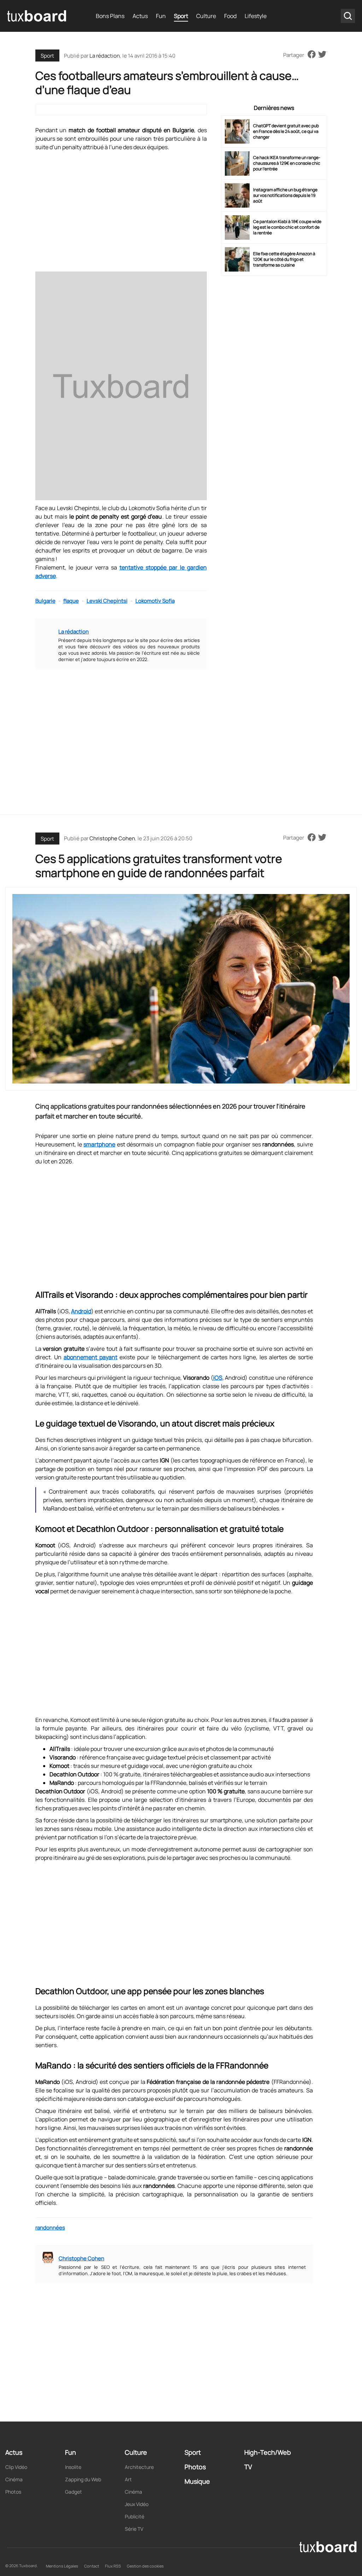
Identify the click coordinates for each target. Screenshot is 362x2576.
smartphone (99, 1144)
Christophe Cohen (112, 838)
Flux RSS (113, 2566)
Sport (181, 16)
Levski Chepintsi (107, 601)
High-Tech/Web (268, 2452)
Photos (13, 2492)
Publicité (135, 2516)
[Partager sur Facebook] (312, 55)
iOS (218, 1378)
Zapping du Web (83, 2479)
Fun (161, 16)
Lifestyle (256, 16)
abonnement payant (90, 1357)
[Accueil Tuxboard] (37, 16)
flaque (71, 601)
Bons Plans (110, 16)
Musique (197, 2481)
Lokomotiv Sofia (155, 601)
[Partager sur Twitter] (322, 55)
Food (230, 16)
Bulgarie (45, 601)
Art (128, 2479)
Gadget (74, 2492)
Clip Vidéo (16, 2467)
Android (81, 1311)
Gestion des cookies (145, 2566)
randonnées (50, 2228)
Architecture (139, 2467)
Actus (140, 16)
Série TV (134, 2529)
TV (248, 2467)
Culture (206, 16)
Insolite (73, 2467)
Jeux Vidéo (137, 2504)
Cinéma (14, 2479)
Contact (92, 2566)
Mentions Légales (62, 2566)
